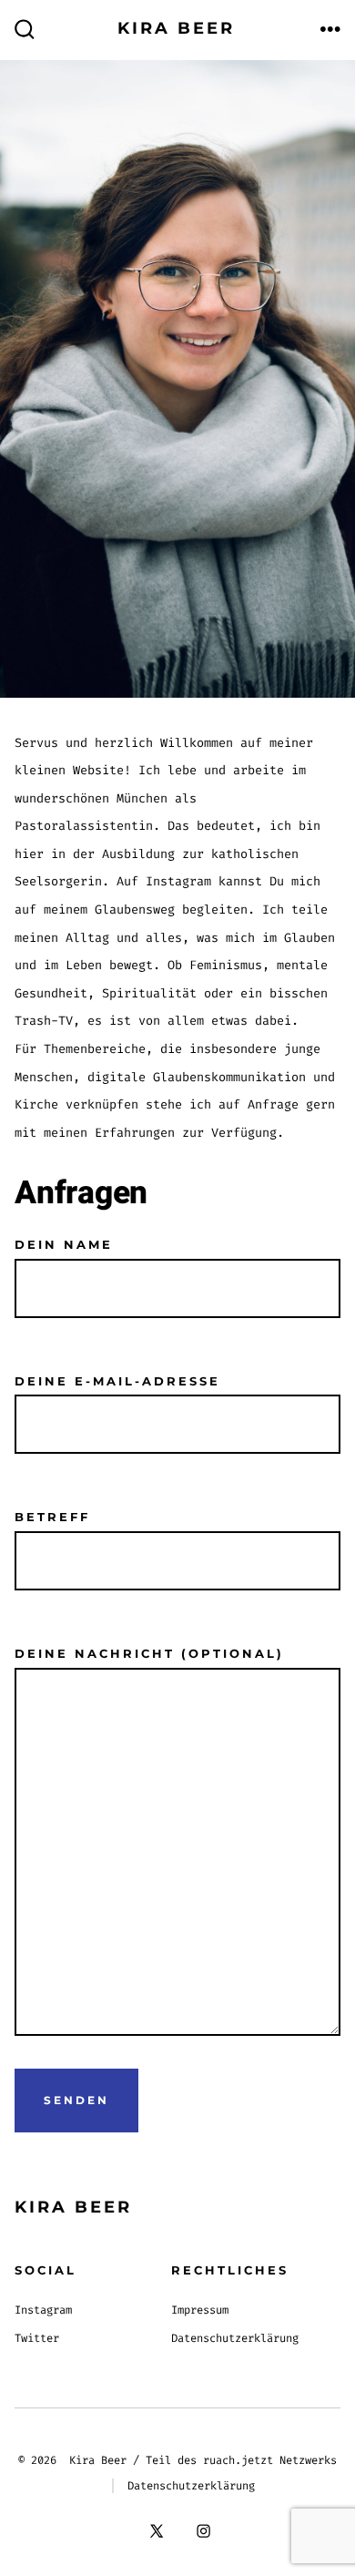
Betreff (52, 1517)
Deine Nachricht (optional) (149, 1654)
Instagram (43, 2310)
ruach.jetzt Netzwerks (270, 2460)
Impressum (200, 2310)
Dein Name (64, 1245)
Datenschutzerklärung (235, 2338)
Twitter (37, 2338)
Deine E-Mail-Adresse (117, 1381)
